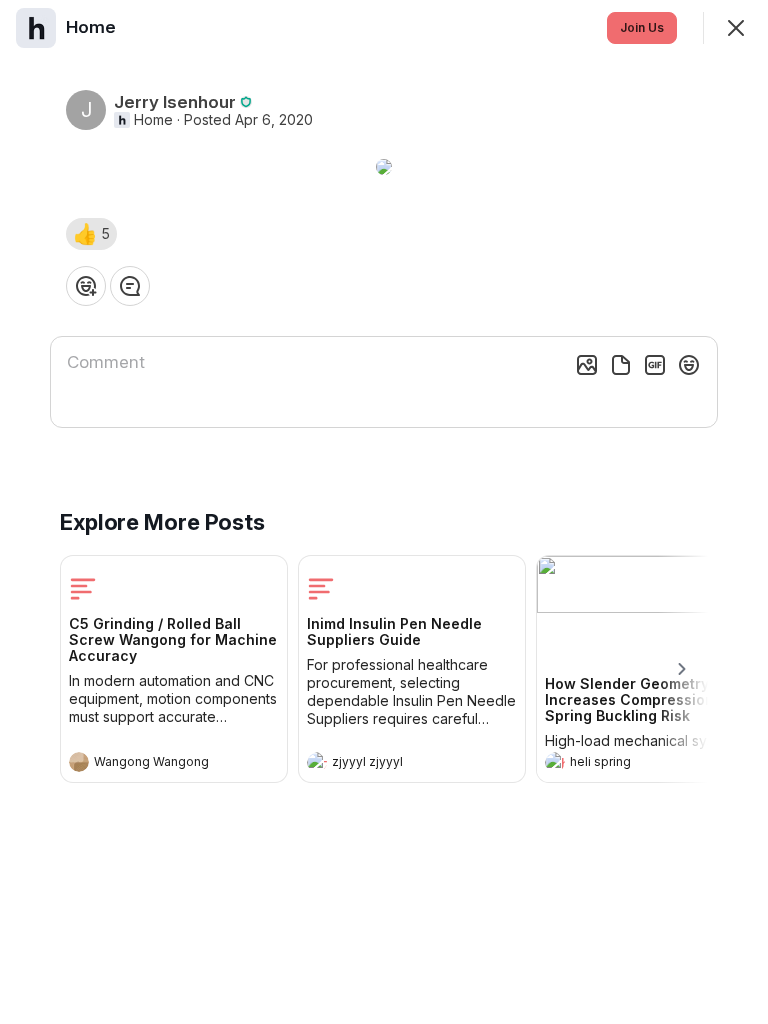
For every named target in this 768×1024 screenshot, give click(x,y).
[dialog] (384, 512)
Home (153, 120)
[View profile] (79, 762)
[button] (91, 234)
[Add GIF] (655, 365)
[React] (86, 286)
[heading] (154, 764)
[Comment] (130, 286)
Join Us (642, 27)
